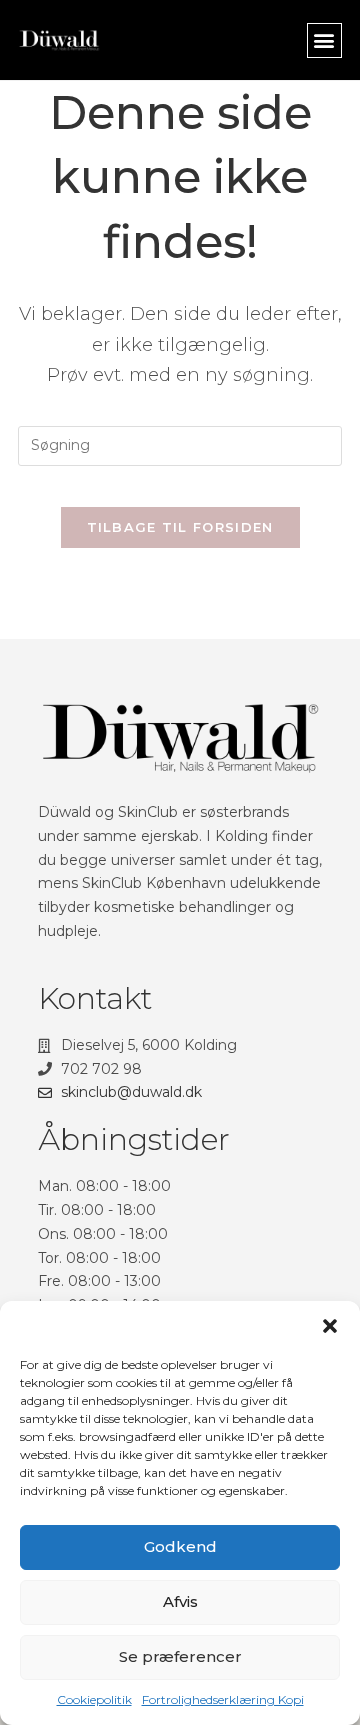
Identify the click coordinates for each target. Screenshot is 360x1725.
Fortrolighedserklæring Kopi (223, 1699)
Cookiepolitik (94, 1699)
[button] (330, 1326)
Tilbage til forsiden (180, 527)
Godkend (180, 1546)
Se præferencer (180, 1656)
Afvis (180, 1601)
